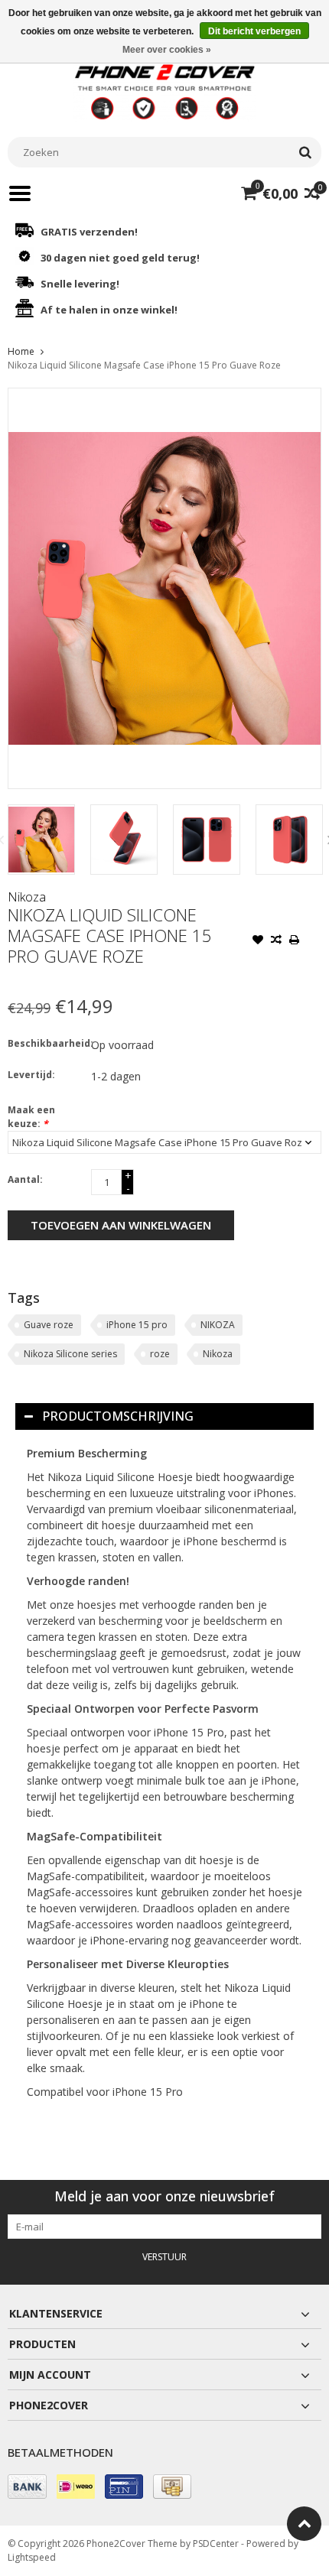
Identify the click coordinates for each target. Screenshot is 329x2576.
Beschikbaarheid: (46, 1043)
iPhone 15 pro (137, 1325)
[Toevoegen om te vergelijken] (276, 941)
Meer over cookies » (167, 50)
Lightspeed (32, 2557)
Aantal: (25, 1179)
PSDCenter (216, 2544)
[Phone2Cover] (164, 91)
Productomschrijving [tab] (118, 1416)
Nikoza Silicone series (70, 1354)
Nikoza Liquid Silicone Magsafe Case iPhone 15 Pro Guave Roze (144, 365)
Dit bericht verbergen (254, 31)
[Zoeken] (305, 152)
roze (160, 1354)
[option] (41, 840)
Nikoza (27, 897)
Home (21, 351)
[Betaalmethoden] (27, 2487)
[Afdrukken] (295, 941)
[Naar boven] (304, 2524)
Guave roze (49, 1325)
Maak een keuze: (31, 1117)
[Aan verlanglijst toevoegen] (258, 941)
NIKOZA (218, 1325)
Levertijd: (31, 1075)
